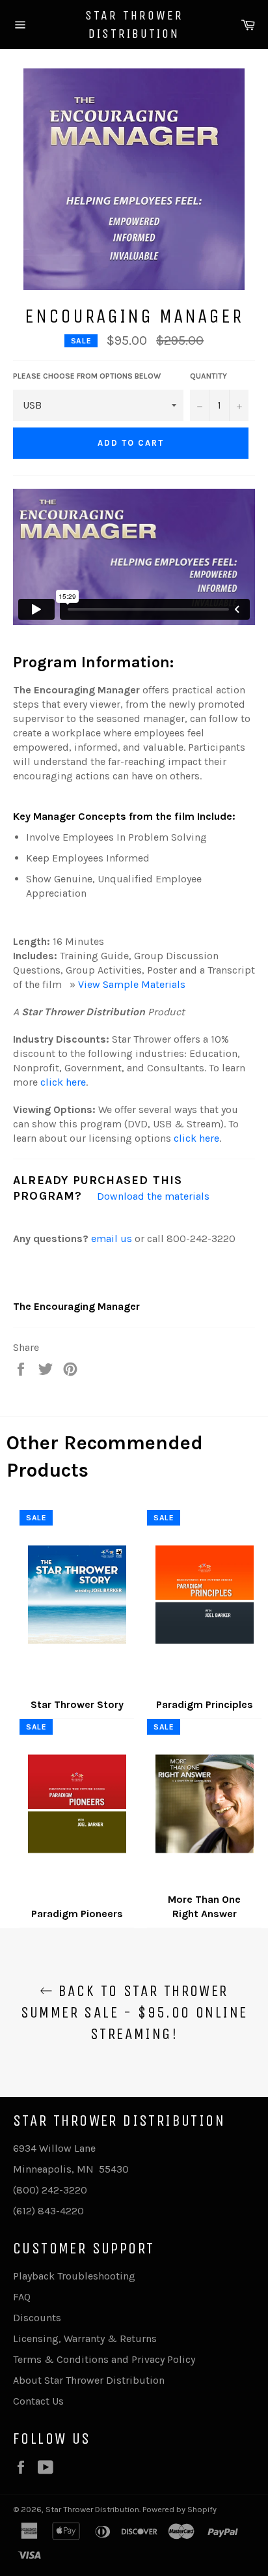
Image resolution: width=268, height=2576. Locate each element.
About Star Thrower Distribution (89, 2380)
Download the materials (153, 1196)
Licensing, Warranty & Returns (85, 2338)
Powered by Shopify (180, 2509)
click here (63, 1082)
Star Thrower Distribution (134, 24)
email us (112, 1238)
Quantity (208, 376)
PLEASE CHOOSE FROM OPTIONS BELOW (87, 376)
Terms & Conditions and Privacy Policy (104, 2359)
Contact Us (38, 2401)
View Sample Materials (132, 984)
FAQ (22, 2297)
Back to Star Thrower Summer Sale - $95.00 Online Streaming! (134, 2012)
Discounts (37, 2318)
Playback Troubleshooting (74, 2276)
